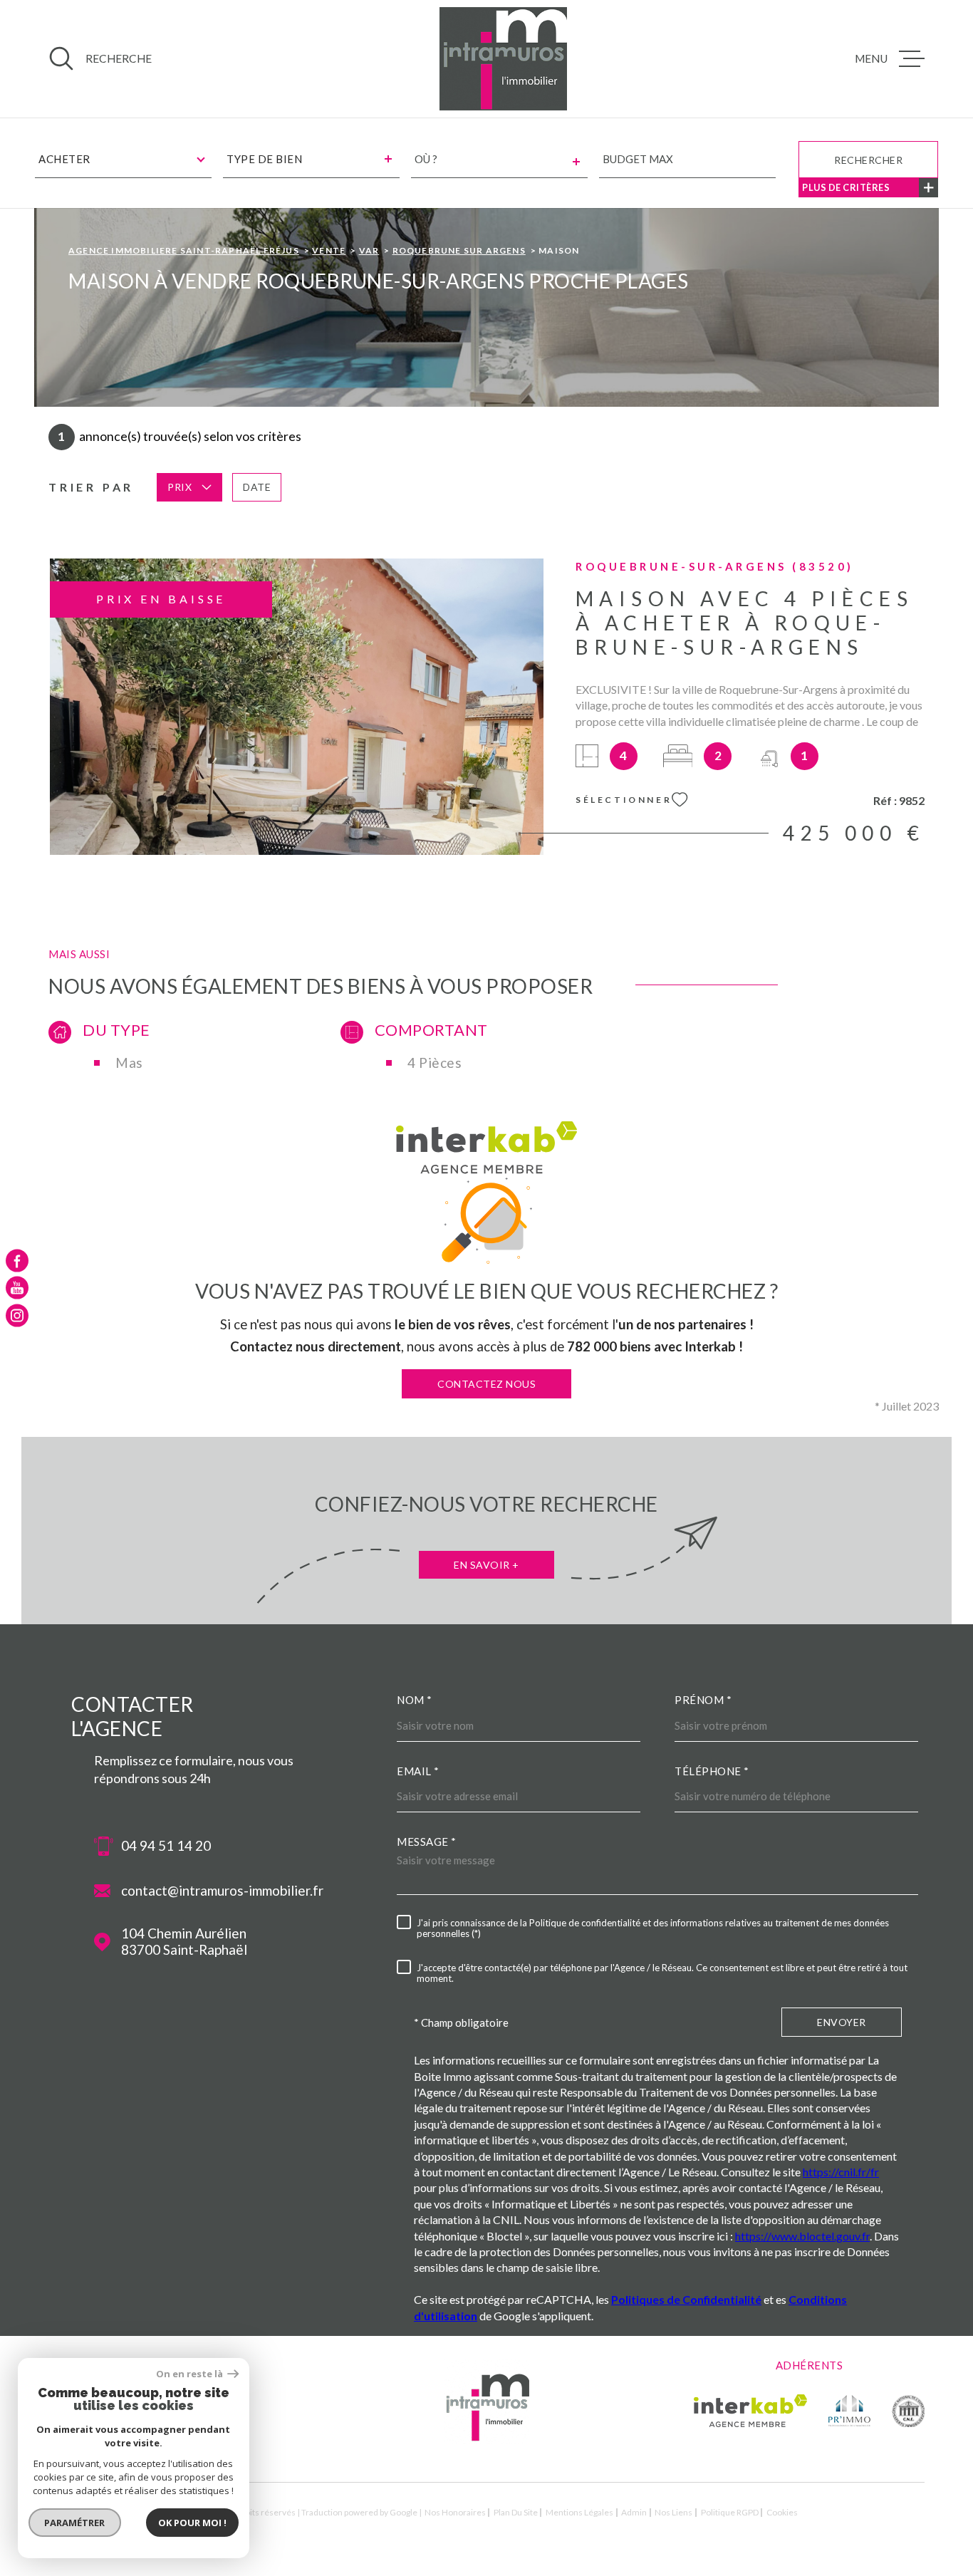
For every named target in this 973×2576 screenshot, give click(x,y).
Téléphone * (712, 1771)
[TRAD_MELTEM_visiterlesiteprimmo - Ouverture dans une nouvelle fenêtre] (849, 2411)
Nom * (415, 1700)
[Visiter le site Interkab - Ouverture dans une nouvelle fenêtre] (750, 2411)
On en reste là (190, 2374)
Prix (179, 487)
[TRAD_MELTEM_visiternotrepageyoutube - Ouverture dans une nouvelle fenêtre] (17, 1288)
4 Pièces (435, 1063)
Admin (634, 2512)
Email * (418, 1771)
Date (257, 487)
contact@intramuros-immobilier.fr (222, 1891)
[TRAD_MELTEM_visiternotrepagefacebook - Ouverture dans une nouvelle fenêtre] (17, 1261)
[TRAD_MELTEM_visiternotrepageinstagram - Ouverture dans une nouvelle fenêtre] (17, 1315)
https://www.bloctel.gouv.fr (802, 2236)
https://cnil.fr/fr (841, 2172)
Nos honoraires (455, 2512)
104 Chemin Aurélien (184, 1942)
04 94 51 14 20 (166, 1846)
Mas (129, 1063)
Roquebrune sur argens (459, 250)
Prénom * (703, 1700)
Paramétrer (75, 2523)
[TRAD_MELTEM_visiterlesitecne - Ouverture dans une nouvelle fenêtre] (908, 2411)
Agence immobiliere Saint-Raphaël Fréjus (184, 250)
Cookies (782, 2513)
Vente (329, 250)
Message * (427, 1842)
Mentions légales (579, 2512)
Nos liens (673, 2512)
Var (369, 250)
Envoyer (842, 2022)
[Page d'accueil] (504, 59)
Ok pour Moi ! (192, 2523)
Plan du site (516, 2512)
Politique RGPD (730, 2512)
